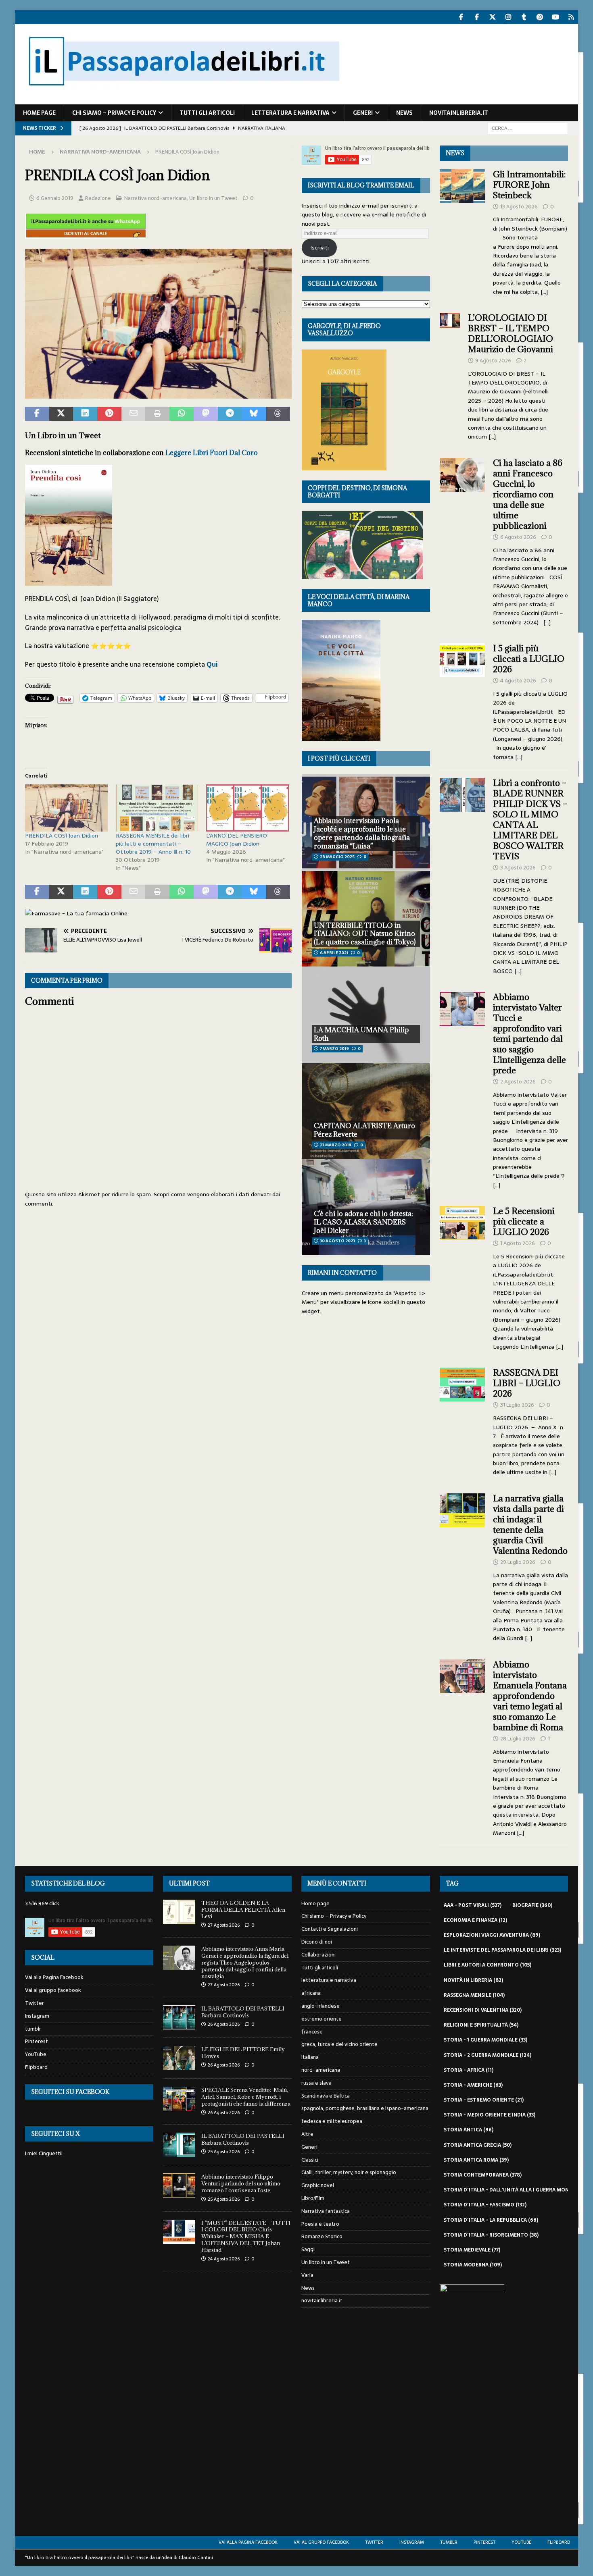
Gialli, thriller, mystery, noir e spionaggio (349, 2172)
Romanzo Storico (322, 2236)
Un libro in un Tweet (213, 198)
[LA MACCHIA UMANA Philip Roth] (366, 1015)
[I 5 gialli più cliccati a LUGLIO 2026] (462, 700)
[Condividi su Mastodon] (206, 414)
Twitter (34, 2003)
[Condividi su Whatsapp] (182, 414)
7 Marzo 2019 (334, 1049)
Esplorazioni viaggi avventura (492, 1935)
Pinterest (37, 2041)
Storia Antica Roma (476, 2160)
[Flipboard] (571, 17)
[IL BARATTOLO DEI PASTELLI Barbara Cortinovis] (179, 2017)
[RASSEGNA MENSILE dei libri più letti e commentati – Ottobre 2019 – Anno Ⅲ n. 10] (157, 808)
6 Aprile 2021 (334, 953)
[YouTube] (555, 17)
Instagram (37, 2016)
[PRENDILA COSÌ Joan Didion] (66, 808)
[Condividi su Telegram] (230, 414)
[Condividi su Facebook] (37, 414)
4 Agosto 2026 (518, 681)
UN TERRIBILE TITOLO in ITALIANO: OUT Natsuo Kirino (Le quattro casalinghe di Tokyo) (365, 934)
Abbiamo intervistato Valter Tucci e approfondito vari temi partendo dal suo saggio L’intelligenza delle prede (529, 1034)
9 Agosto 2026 (493, 361)
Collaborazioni (318, 1955)
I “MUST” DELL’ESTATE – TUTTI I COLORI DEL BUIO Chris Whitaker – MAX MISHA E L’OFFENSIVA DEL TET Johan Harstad (246, 2237)
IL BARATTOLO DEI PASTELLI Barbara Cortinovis (243, 2012)
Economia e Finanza (475, 1920)
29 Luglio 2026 (518, 1562)
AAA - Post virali (473, 1905)
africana (311, 1993)
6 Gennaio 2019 (55, 198)
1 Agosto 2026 (518, 1243)
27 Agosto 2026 (224, 1925)
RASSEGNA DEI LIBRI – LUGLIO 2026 (527, 1383)
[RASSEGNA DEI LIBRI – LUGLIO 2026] (462, 1420)
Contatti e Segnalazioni (330, 1929)
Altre (307, 2134)
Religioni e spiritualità (481, 2025)
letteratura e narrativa (290, 113)
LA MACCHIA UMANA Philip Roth (361, 1034)
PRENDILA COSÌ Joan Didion (62, 836)
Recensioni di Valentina (483, 2010)
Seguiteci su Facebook (70, 2092)
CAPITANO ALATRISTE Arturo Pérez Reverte (364, 1130)
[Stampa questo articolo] (157, 414)
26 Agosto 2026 (224, 2024)
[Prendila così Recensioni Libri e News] (158, 393)
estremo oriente (322, 2019)
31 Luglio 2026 (517, 1405)
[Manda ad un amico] (134, 414)
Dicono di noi (317, 1942)
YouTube (36, 2054)
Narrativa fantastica (326, 2211)
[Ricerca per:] (528, 128)
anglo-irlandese (321, 2006)
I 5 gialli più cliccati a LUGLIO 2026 (529, 659)
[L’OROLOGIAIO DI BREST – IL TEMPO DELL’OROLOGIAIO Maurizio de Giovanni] (450, 375)
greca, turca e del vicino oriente (339, 2044)
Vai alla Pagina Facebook (54, 1977)
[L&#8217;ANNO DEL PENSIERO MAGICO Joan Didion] (247, 808)
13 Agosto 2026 (519, 207)
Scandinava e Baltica (326, 2096)
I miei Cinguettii (44, 2153)
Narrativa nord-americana (156, 198)
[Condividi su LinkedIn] (85, 414)
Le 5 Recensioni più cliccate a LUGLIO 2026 (524, 1221)
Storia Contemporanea (483, 2175)
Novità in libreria (473, 1980)
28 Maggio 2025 (337, 857)
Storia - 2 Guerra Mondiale (488, 2055)
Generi (363, 113)
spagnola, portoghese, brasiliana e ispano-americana (365, 2108)
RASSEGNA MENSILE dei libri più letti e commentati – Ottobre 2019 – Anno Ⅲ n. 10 (153, 844)
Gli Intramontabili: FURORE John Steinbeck (529, 185)
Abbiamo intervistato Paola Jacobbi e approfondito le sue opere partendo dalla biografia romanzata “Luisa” (362, 833)
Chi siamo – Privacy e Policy (114, 113)
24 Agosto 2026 (224, 2259)
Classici (310, 2160)
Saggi (308, 2249)
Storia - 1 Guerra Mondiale (485, 2040)
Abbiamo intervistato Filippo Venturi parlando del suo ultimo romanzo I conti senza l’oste (241, 2183)
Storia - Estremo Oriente (484, 2100)
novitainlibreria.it (459, 113)
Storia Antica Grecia (478, 2145)
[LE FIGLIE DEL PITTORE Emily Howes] (179, 2058)
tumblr (33, 2029)
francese (312, 2032)
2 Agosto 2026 (518, 1082)
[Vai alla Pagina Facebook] (461, 17)
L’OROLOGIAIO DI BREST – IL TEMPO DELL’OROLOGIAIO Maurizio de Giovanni (512, 334)
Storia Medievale (472, 2250)
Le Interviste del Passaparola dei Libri (502, 1950)
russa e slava (316, 2083)
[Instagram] (508, 17)
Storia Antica (469, 2130)
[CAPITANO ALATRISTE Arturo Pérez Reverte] (366, 1111)
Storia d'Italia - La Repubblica (491, 2220)
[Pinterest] (540, 17)
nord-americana (321, 2070)
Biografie (532, 1905)
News (404, 113)
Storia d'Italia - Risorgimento (491, 2235)
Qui (212, 664)
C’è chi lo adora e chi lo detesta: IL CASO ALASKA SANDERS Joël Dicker (363, 1222)
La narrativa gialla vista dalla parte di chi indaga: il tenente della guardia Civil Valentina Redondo (530, 1525)
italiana (310, 2057)
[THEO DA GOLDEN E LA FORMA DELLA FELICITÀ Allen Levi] (179, 1912)
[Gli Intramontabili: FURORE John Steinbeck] (462, 231)
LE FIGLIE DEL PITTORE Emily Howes (243, 2053)
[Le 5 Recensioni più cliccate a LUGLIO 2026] (462, 1277)
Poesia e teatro (320, 2224)
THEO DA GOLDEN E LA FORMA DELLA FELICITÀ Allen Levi (243, 1910)
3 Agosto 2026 (518, 868)
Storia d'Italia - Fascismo (485, 2205)
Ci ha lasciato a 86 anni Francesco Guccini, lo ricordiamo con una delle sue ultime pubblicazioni (528, 494)
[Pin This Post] (109, 414)
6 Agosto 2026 (518, 537)
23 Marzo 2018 (336, 1145)
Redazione (98, 198)
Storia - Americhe (473, 2085)
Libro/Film (313, 2198)
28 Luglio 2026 (518, 1739)
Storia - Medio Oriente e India (490, 2115)
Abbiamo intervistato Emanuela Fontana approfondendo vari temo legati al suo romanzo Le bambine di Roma (530, 1696)
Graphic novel (318, 2185)
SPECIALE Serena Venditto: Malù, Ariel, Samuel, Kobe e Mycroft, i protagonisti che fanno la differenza (246, 2097)
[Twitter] (492, 17)
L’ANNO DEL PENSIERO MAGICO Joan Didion (237, 840)
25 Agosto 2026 (224, 2152)
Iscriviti (319, 247)
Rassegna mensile (474, 1995)
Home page (39, 113)
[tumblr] (524, 17)
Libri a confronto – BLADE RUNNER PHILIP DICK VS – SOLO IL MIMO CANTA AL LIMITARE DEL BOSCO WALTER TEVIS (530, 820)
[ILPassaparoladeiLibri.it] (183, 100)
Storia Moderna (473, 2265)
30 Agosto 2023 (337, 1241)
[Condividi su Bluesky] (254, 414)
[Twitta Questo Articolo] (61, 414)
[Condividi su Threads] (278, 414)
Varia (307, 2275)
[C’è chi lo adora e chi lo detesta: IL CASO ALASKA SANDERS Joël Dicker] (366, 1207)
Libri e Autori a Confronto (488, 1965)
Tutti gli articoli (207, 113)
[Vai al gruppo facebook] (477, 17)
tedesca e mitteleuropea (332, 2121)
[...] (544, 292)
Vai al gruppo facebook (53, 1990)
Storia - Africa (469, 2070)
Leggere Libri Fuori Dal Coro (212, 453)
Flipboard (36, 2067)
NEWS (455, 153)
